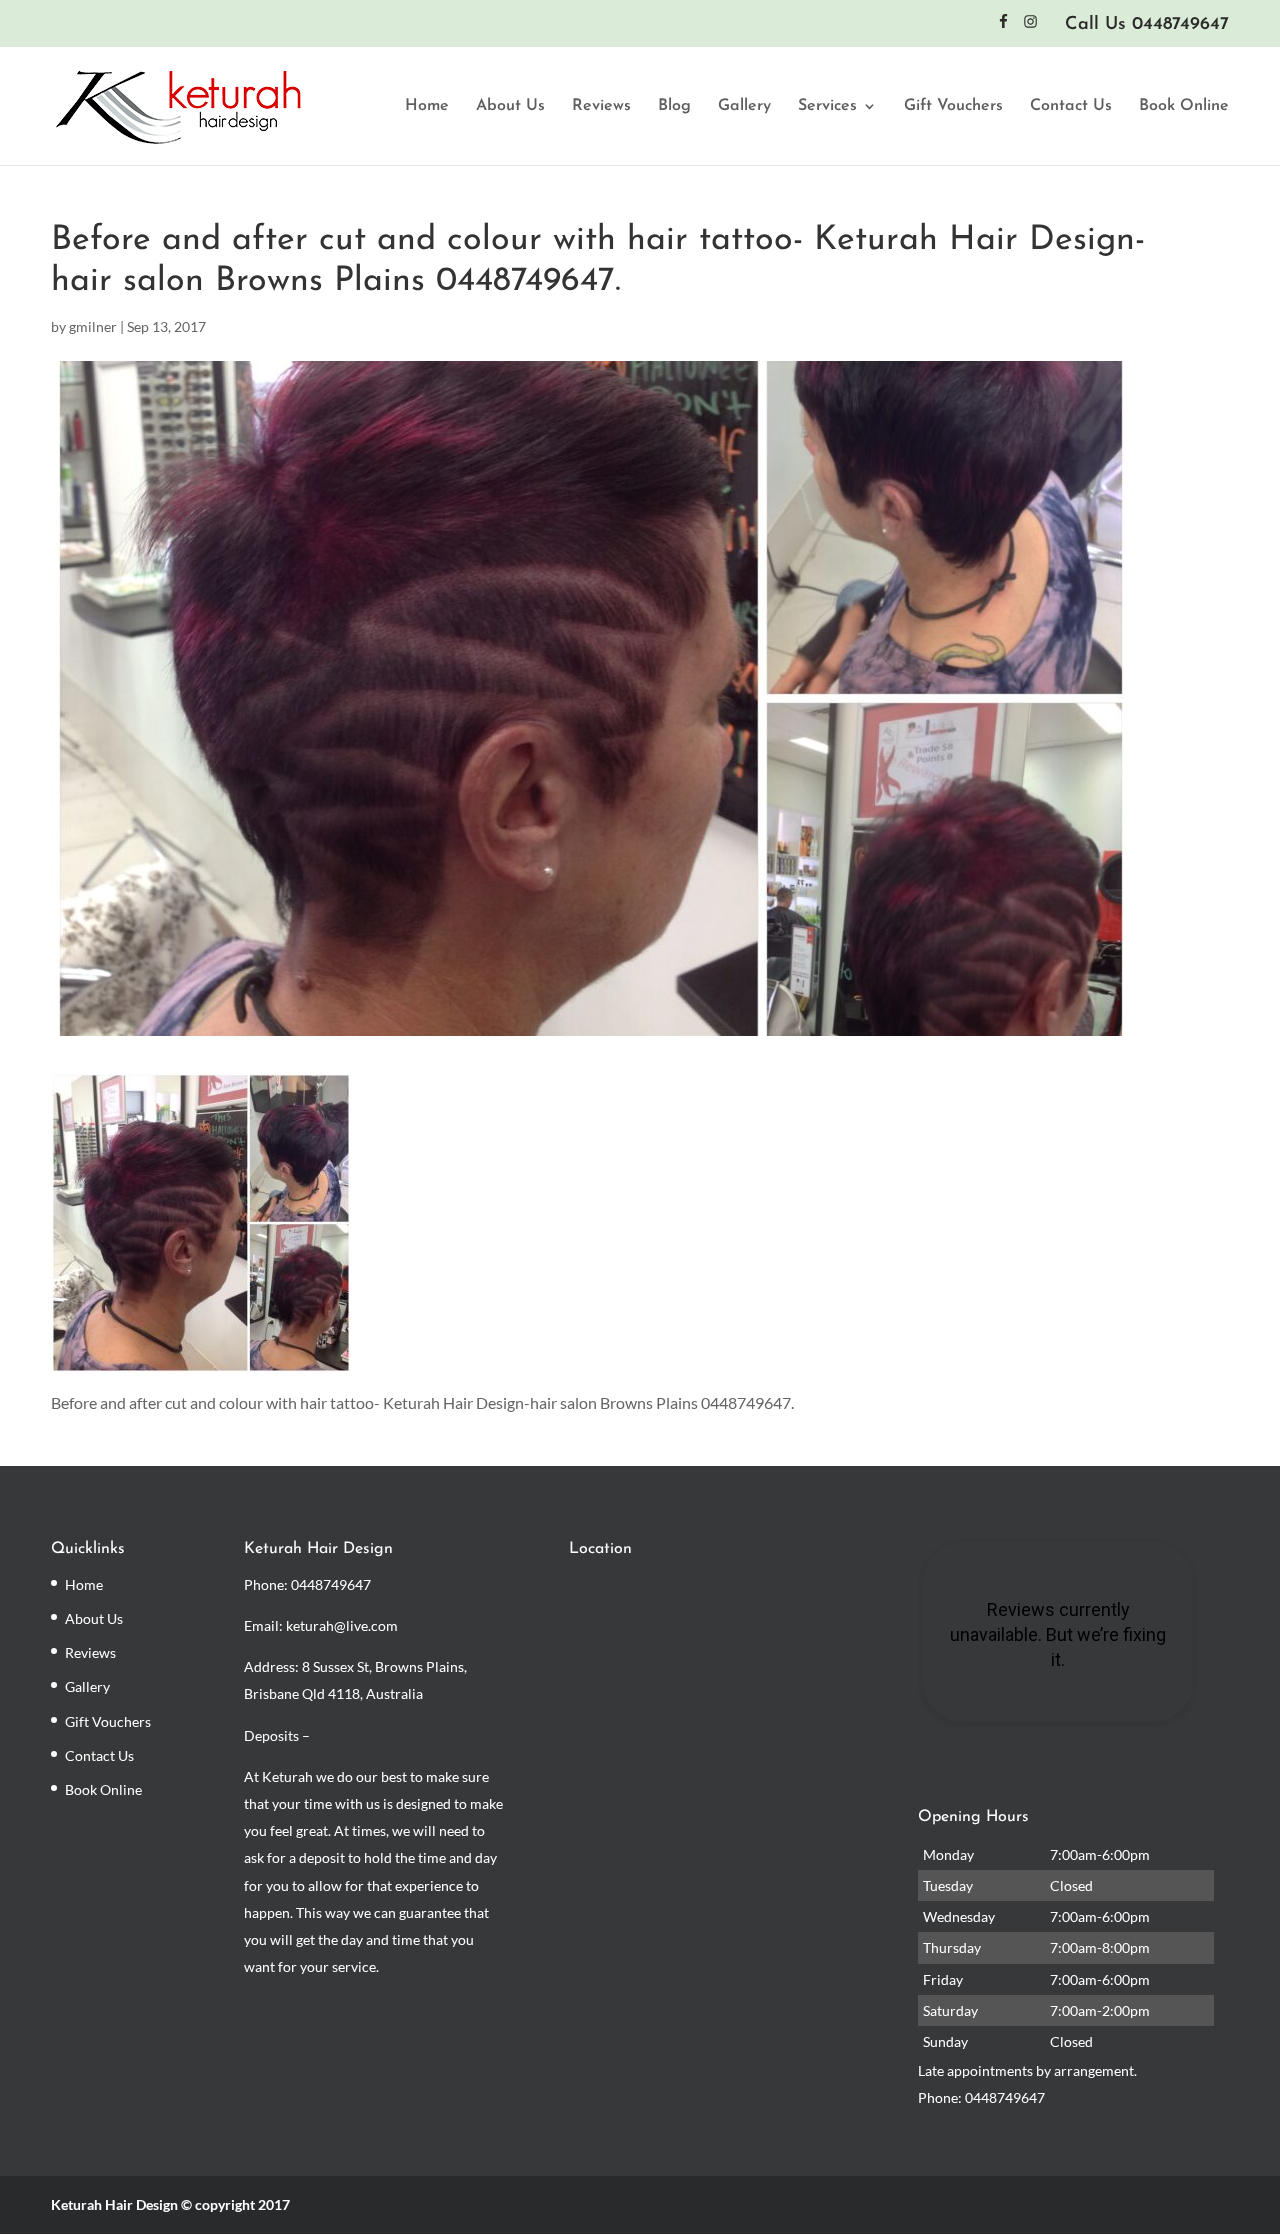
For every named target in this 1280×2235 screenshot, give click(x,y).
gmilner (93, 326)
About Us (510, 106)
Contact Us (1071, 106)
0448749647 (331, 1584)
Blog (674, 106)
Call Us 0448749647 (1147, 25)
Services (827, 106)
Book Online (1184, 106)
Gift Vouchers (953, 106)
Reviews (601, 106)
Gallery (744, 106)
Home (427, 106)
